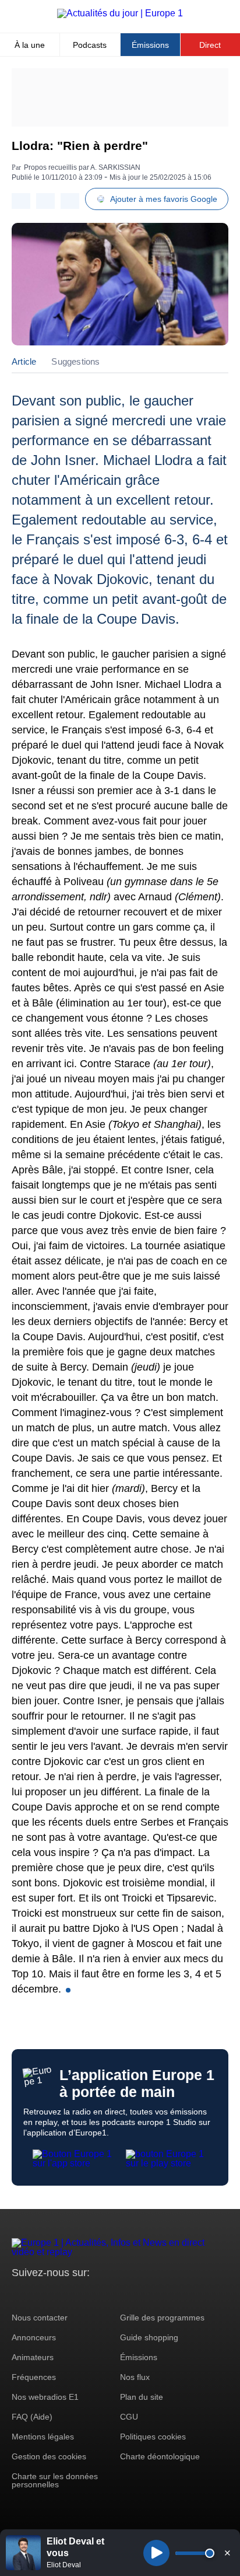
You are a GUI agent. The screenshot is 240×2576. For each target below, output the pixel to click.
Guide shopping (149, 2337)
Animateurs (33, 2357)
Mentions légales (43, 2437)
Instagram (39, 2294)
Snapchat (98, 2294)
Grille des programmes (162, 2318)
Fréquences (34, 2377)
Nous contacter (40, 2318)
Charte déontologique (160, 2456)
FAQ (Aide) (32, 2417)
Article (24, 361)
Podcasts (90, 45)
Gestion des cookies (49, 2456)
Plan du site (142, 2397)
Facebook (59, 2294)
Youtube (78, 2294)
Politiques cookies (153, 2437)
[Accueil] (120, 13)
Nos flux (135, 2377)
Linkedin (118, 2294)
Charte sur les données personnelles (55, 2480)
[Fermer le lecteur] (227, 2553)
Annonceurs (34, 2337)
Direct (210, 45)
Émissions (150, 45)
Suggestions (75, 361)
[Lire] (156, 2553)
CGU (129, 2417)
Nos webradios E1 (45, 2397)
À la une (30, 45)
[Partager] (21, 201)
